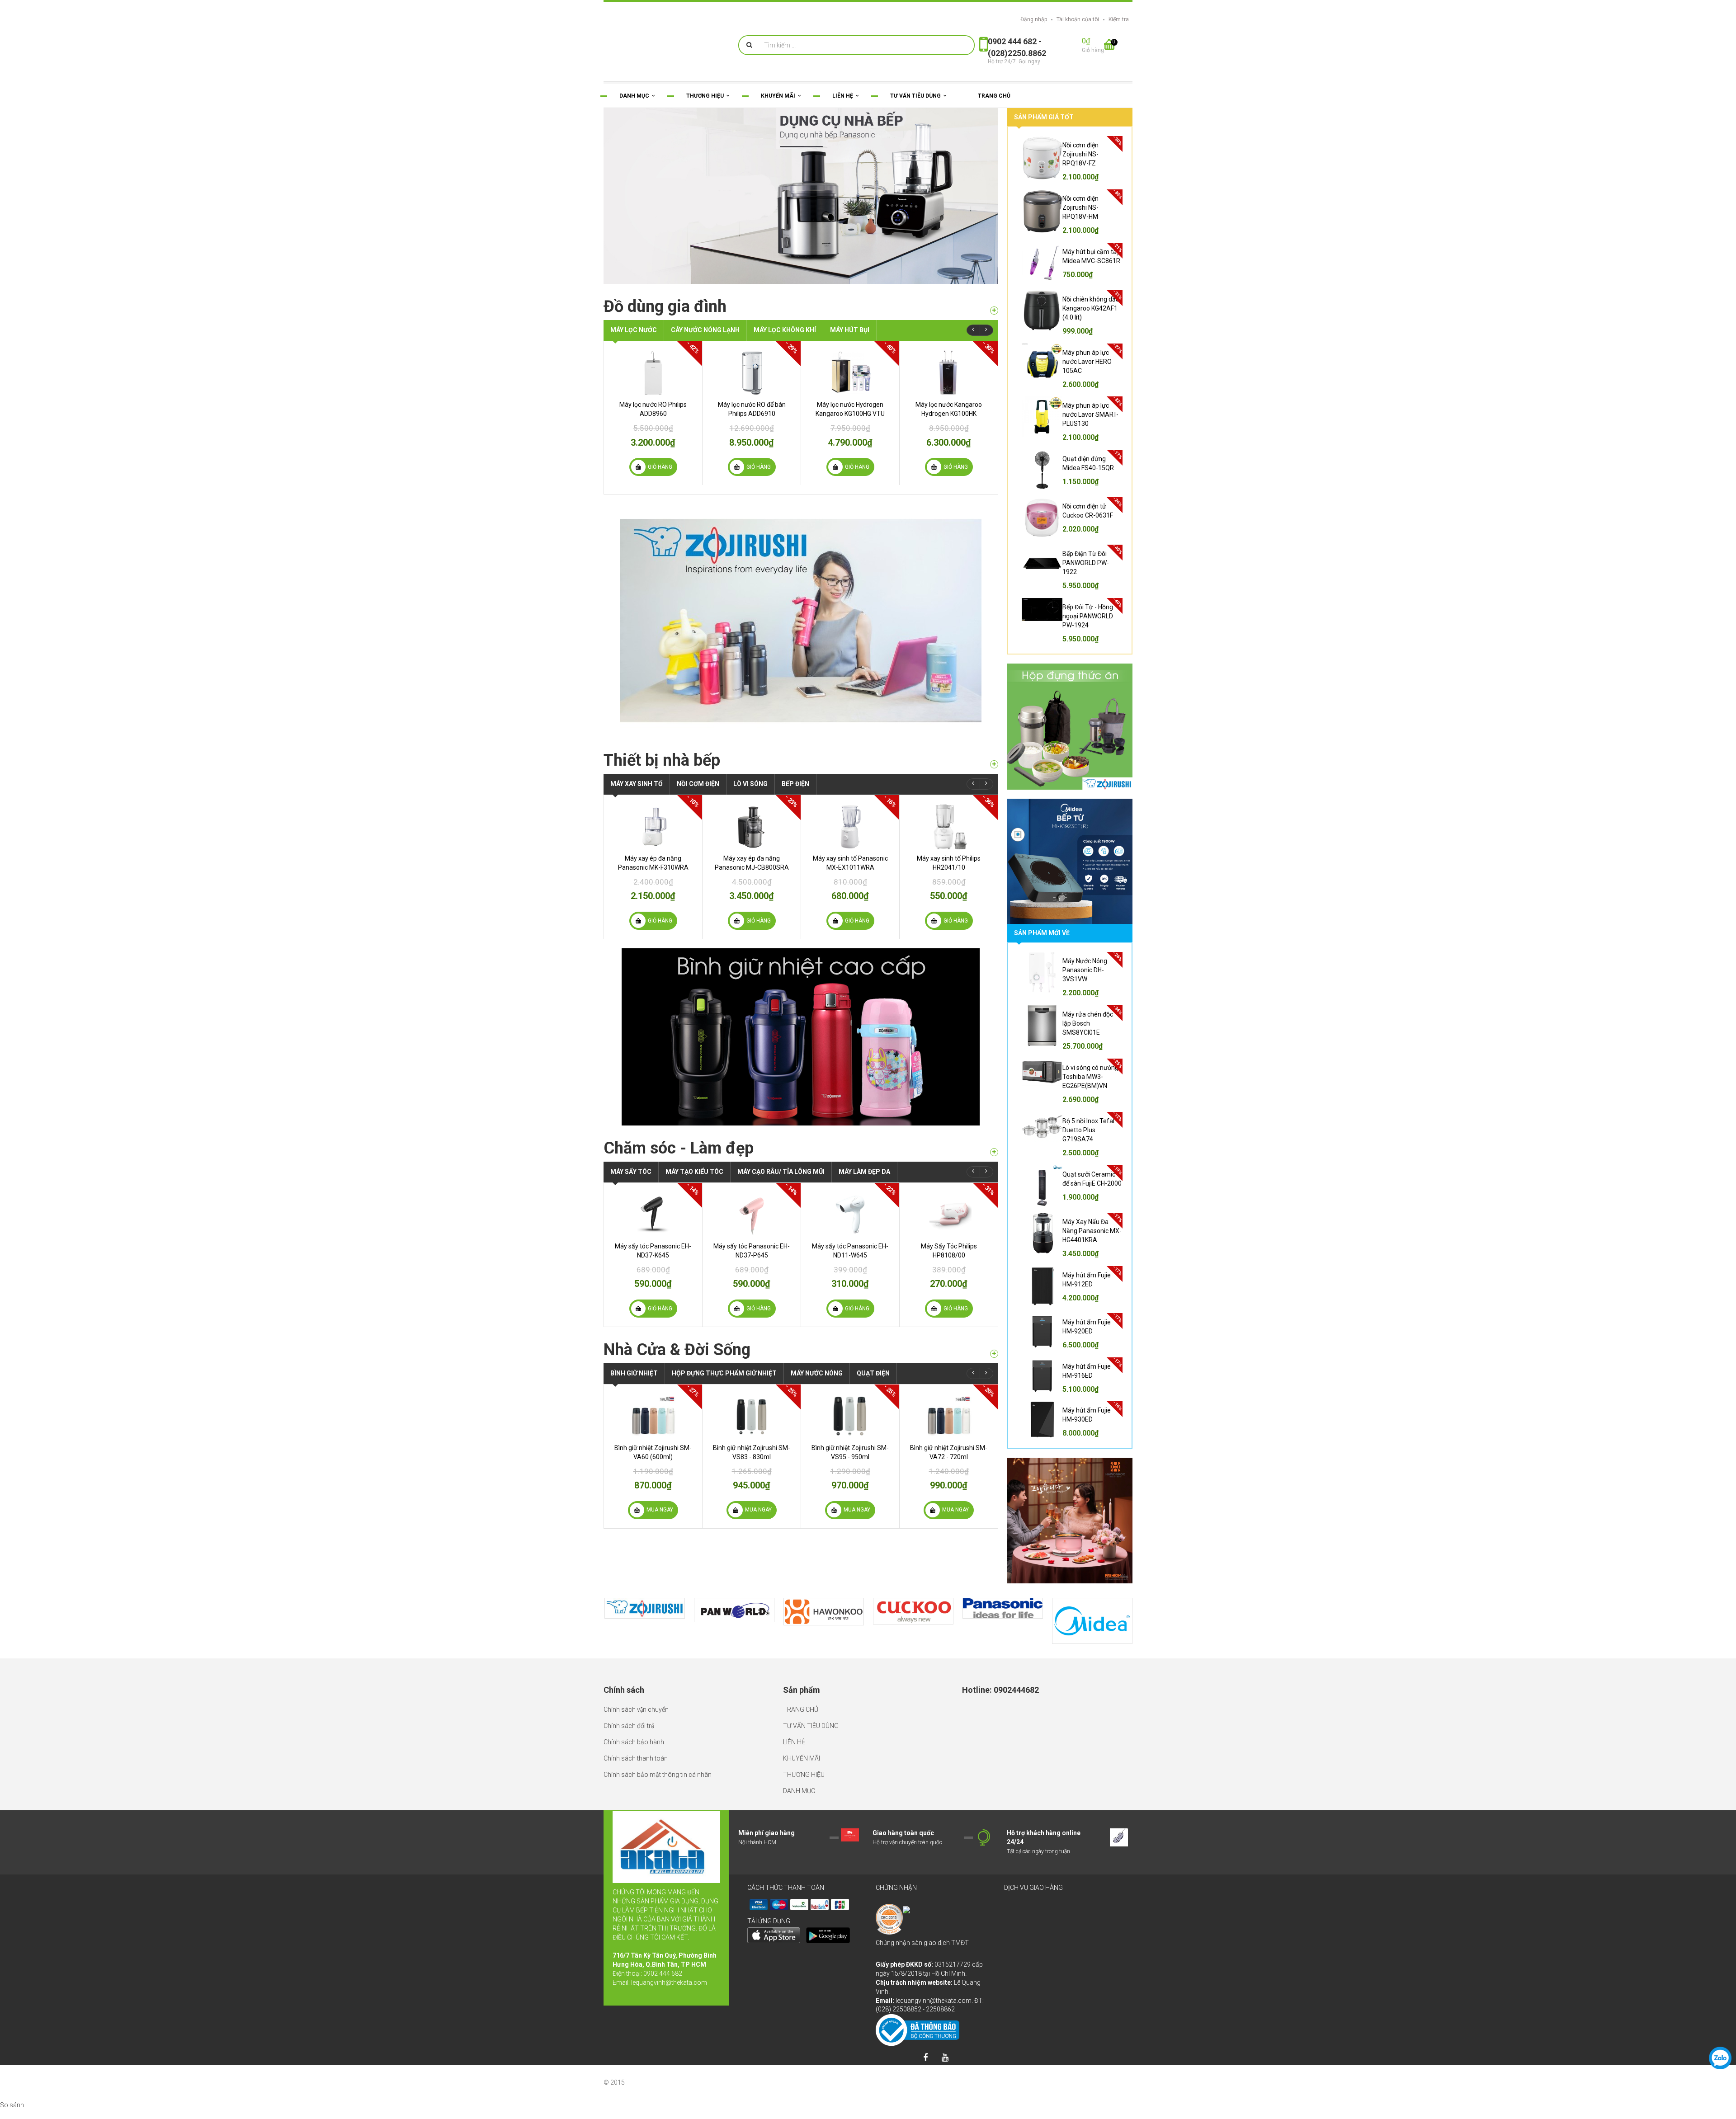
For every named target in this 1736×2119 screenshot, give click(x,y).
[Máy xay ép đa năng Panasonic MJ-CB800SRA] (752, 840)
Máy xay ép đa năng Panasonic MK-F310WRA (653, 876)
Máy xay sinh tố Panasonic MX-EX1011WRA (850, 876)
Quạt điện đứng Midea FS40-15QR (1088, 463)
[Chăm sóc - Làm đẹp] (994, 1165)
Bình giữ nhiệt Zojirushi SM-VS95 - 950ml (850, 1465)
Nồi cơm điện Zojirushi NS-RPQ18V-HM (1080, 207)
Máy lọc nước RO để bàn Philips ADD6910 (752, 422)
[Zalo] (1720, 2058)
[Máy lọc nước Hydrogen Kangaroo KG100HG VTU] (850, 386)
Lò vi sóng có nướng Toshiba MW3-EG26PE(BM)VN (1090, 1077)
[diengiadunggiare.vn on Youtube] (945, 2058)
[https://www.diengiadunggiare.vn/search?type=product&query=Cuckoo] (913, 1611)
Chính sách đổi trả (629, 1726)
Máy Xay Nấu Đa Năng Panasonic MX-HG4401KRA (1092, 1231)
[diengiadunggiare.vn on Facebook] (925, 2058)
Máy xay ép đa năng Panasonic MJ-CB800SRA (752, 876)
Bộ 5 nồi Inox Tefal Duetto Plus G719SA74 (1088, 1130)
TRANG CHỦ (801, 1709)
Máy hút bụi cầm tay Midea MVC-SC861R (1091, 256)
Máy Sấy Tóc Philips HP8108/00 (949, 1264)
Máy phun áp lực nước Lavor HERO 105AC (1087, 362)
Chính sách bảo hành (634, 1742)
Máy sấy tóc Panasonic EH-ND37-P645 (752, 1264)
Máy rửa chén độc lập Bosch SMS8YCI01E (1088, 1023)
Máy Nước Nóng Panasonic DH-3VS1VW (1085, 970)
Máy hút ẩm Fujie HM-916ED (1087, 1371)
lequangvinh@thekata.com (669, 1982)
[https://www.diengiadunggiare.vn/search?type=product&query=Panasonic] (1003, 1608)
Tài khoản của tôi (1078, 19)
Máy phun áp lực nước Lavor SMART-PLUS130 (1090, 414)
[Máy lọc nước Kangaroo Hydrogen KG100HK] (949, 386)
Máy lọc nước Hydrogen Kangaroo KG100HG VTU (850, 422)
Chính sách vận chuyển (636, 1709)
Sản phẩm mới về (1042, 933)
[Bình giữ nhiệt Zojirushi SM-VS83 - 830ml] (752, 1429)
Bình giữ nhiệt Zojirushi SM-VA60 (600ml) (653, 1465)
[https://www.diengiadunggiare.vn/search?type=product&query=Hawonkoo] (824, 1612)
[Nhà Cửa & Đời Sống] (994, 1366)
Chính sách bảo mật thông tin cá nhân (658, 1775)
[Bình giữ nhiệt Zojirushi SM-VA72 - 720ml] (949, 1429)
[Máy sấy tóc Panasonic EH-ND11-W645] (850, 1228)
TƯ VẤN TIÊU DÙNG (811, 1726)
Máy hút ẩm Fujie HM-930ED (1087, 1415)
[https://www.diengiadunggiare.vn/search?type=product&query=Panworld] (734, 1610)
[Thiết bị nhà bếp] (994, 777)
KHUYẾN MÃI (802, 1758)
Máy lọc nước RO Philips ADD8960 (653, 422)
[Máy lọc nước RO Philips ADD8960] (653, 386)
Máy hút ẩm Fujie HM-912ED (1087, 1280)
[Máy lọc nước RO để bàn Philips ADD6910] (752, 386)
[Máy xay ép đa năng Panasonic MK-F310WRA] (653, 840)
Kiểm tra (1119, 19)
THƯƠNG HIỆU (804, 1775)
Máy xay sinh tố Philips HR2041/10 (949, 876)
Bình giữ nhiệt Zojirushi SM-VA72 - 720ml (949, 1465)
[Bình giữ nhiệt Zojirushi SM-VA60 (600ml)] (653, 1429)
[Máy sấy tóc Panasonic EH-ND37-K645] (653, 1228)
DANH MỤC (799, 1791)
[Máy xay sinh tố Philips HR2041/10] (949, 840)
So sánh (12, 2105)
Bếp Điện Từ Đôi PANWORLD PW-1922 (1086, 563)
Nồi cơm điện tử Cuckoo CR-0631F (1088, 511)
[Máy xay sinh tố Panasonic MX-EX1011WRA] (850, 840)
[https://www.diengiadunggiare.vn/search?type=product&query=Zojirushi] (645, 1608)
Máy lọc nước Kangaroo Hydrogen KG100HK (949, 422)
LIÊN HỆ (794, 1742)
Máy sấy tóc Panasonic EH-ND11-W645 (850, 1264)
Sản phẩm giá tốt (1044, 117)
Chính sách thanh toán (636, 1758)
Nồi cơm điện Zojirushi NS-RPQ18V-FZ (1080, 154)
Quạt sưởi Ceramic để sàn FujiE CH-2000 (1092, 1179)
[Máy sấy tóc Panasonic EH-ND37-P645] (752, 1228)
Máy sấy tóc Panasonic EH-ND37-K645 (653, 1264)
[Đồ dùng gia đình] (994, 324)
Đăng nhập (1034, 19)
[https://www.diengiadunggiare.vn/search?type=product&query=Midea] (1092, 1621)
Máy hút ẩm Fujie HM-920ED (1087, 1327)
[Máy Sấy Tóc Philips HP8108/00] (949, 1228)
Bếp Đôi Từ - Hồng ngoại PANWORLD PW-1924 (1088, 616)
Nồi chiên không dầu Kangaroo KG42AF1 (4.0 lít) (1091, 308)
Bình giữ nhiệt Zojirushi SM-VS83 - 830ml (752, 1465)
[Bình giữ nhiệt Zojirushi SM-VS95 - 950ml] (850, 1429)
